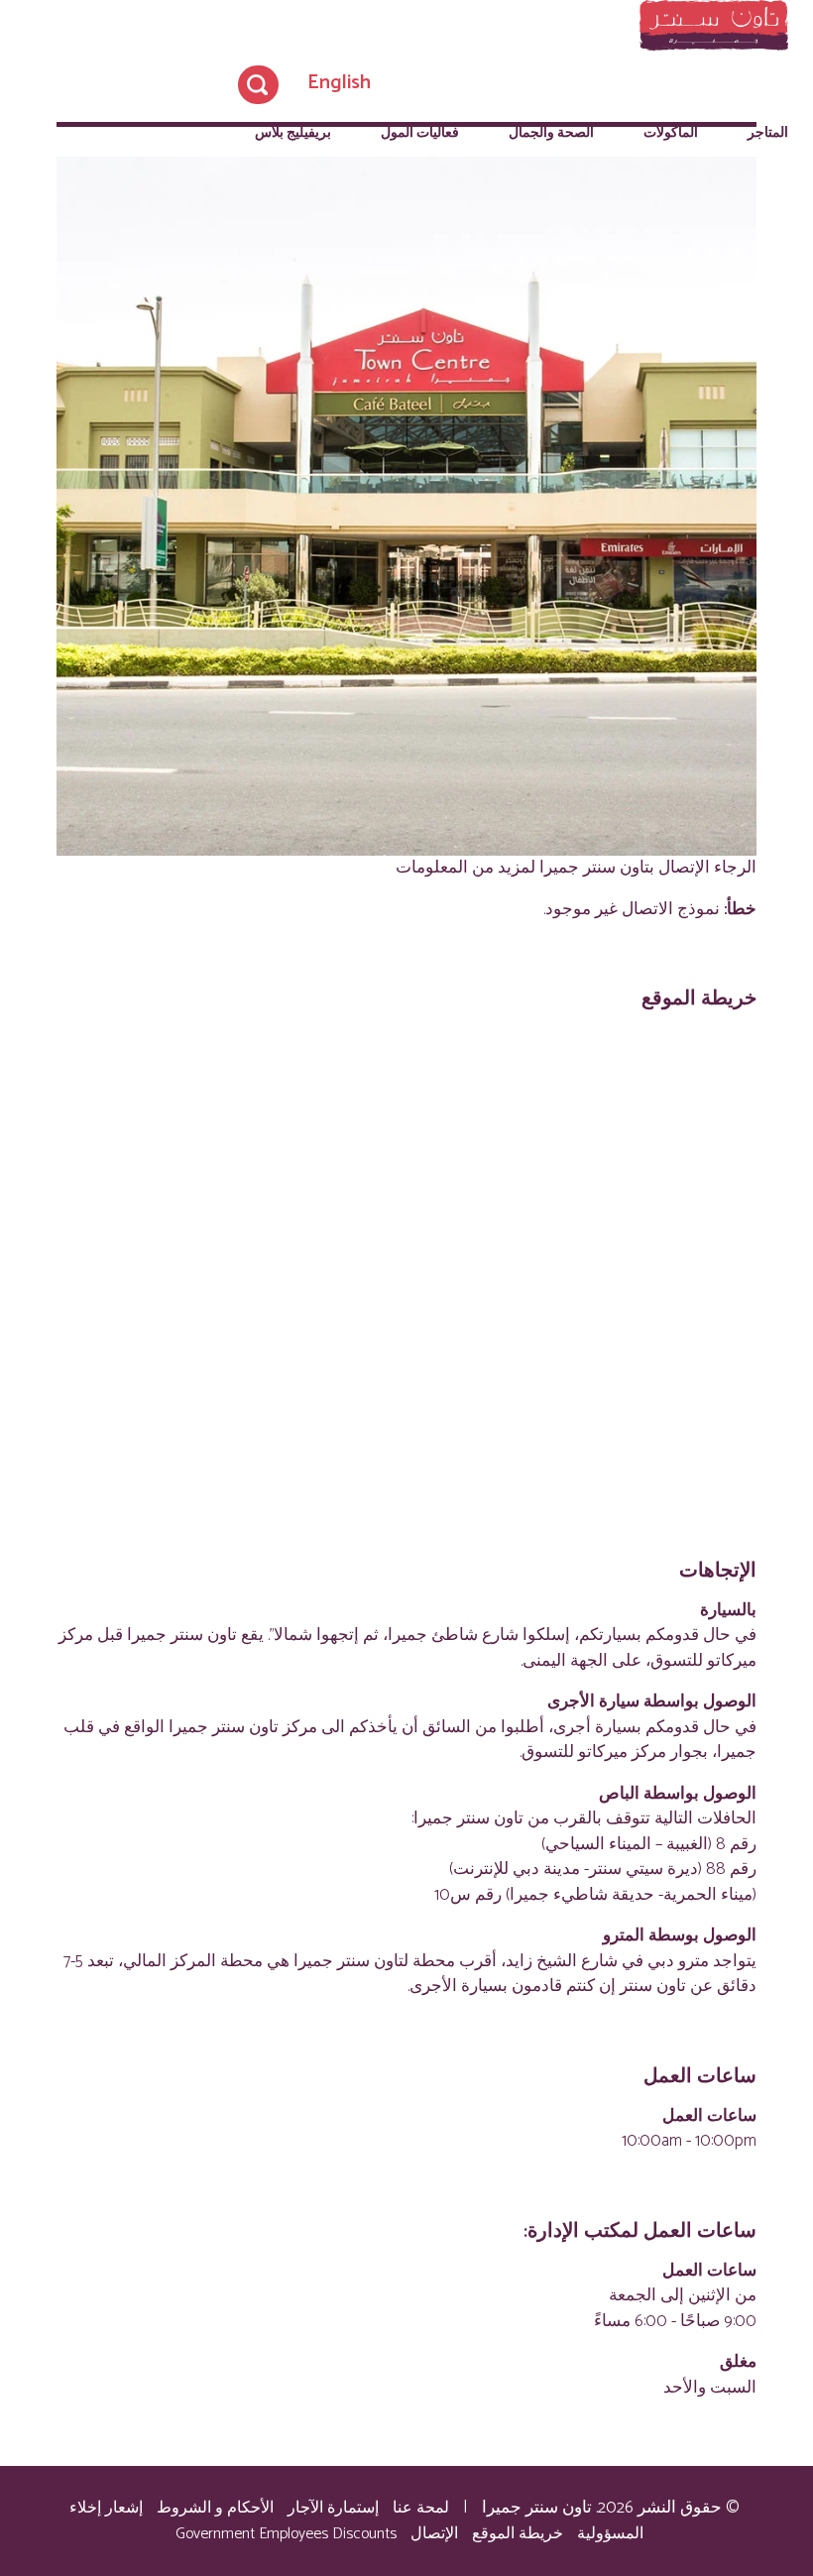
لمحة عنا (421, 2508)
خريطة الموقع (518, 2534)
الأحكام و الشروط (215, 2508)
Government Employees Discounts (286, 2534)
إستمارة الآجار (333, 2508)
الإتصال (434, 2534)
